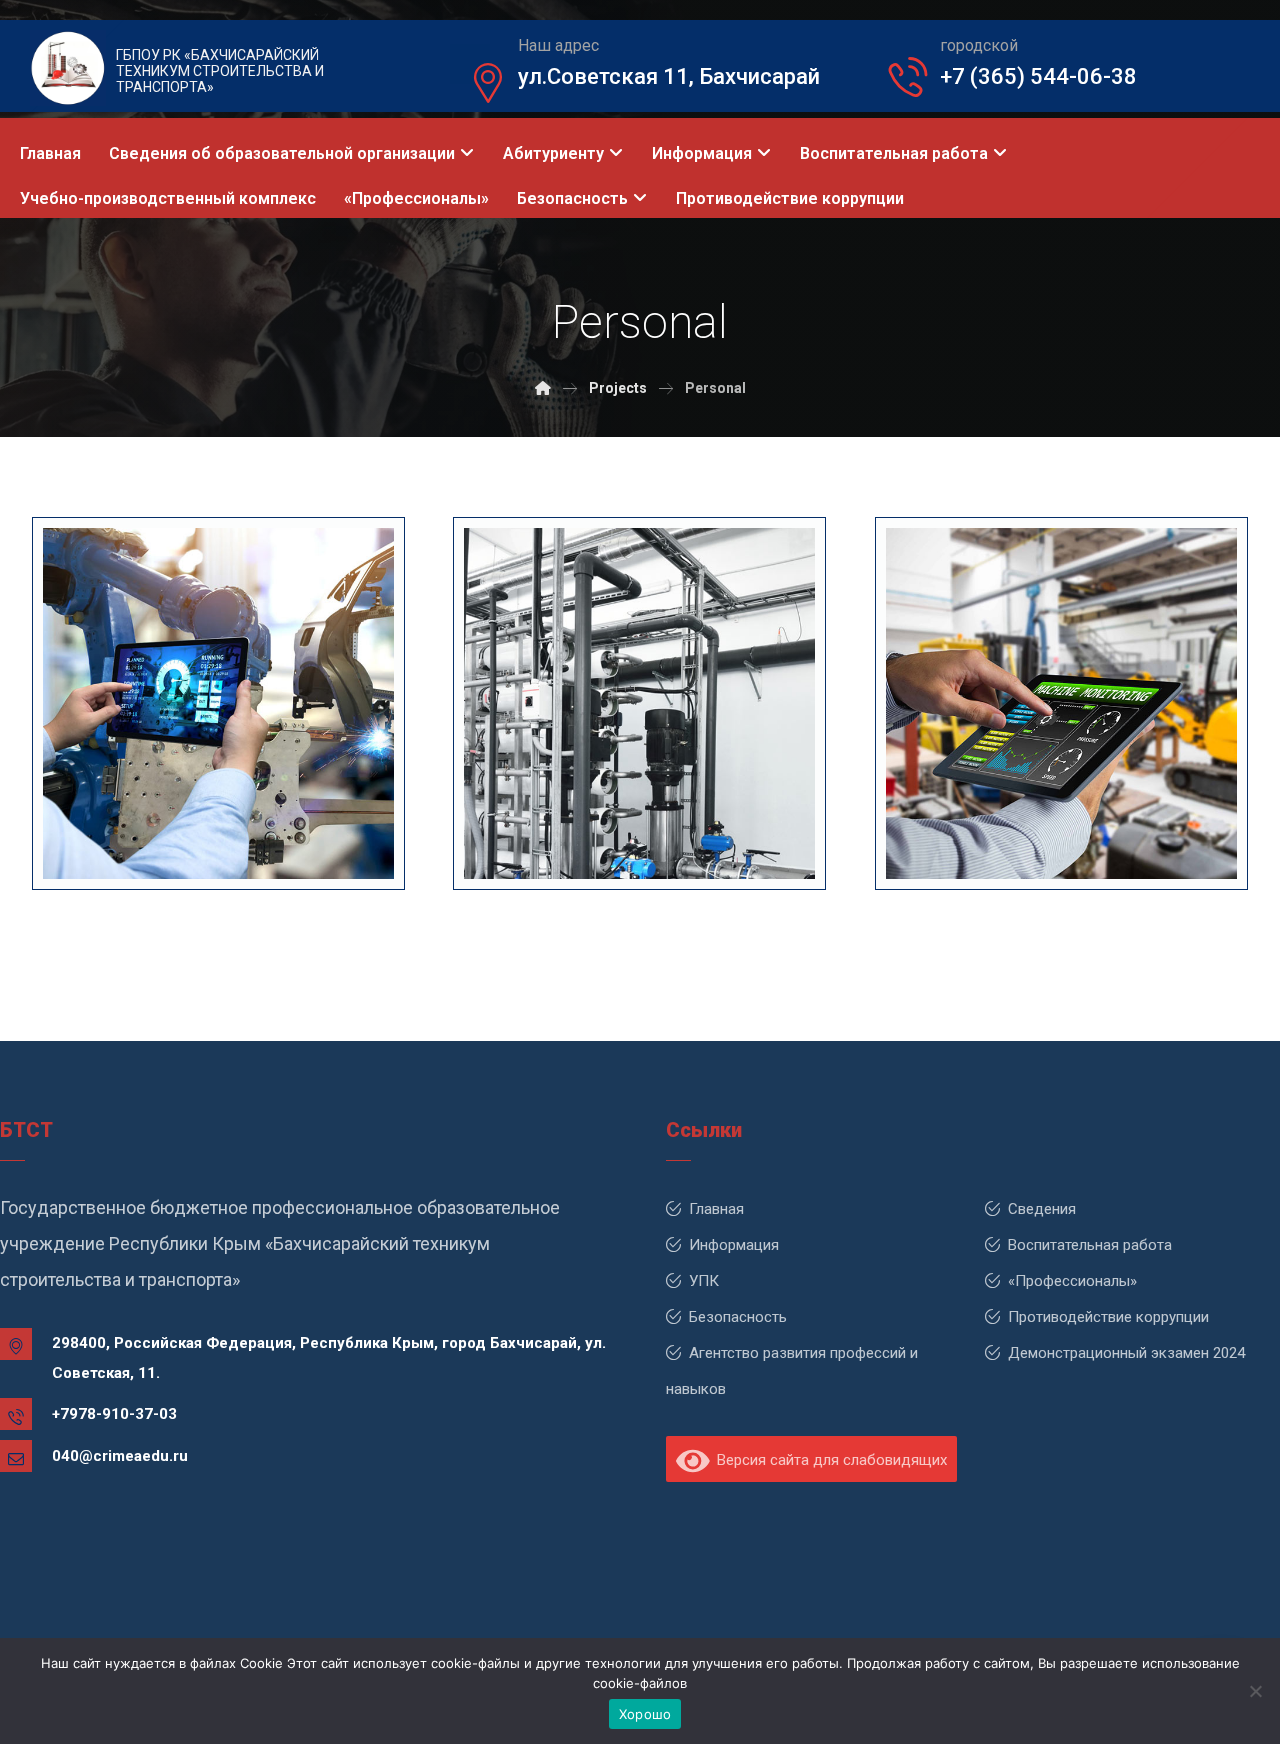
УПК (704, 1281)
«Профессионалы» (1072, 1281)
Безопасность (738, 1317)
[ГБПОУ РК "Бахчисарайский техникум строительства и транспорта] (543, 388)
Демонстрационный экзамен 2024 (1126, 1353)
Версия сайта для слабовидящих (828, 1460)
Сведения (1042, 1209)
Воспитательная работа (1090, 1245)
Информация (734, 1245)
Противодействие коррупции (1108, 1317)
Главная (716, 1209)
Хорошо (645, 1714)
